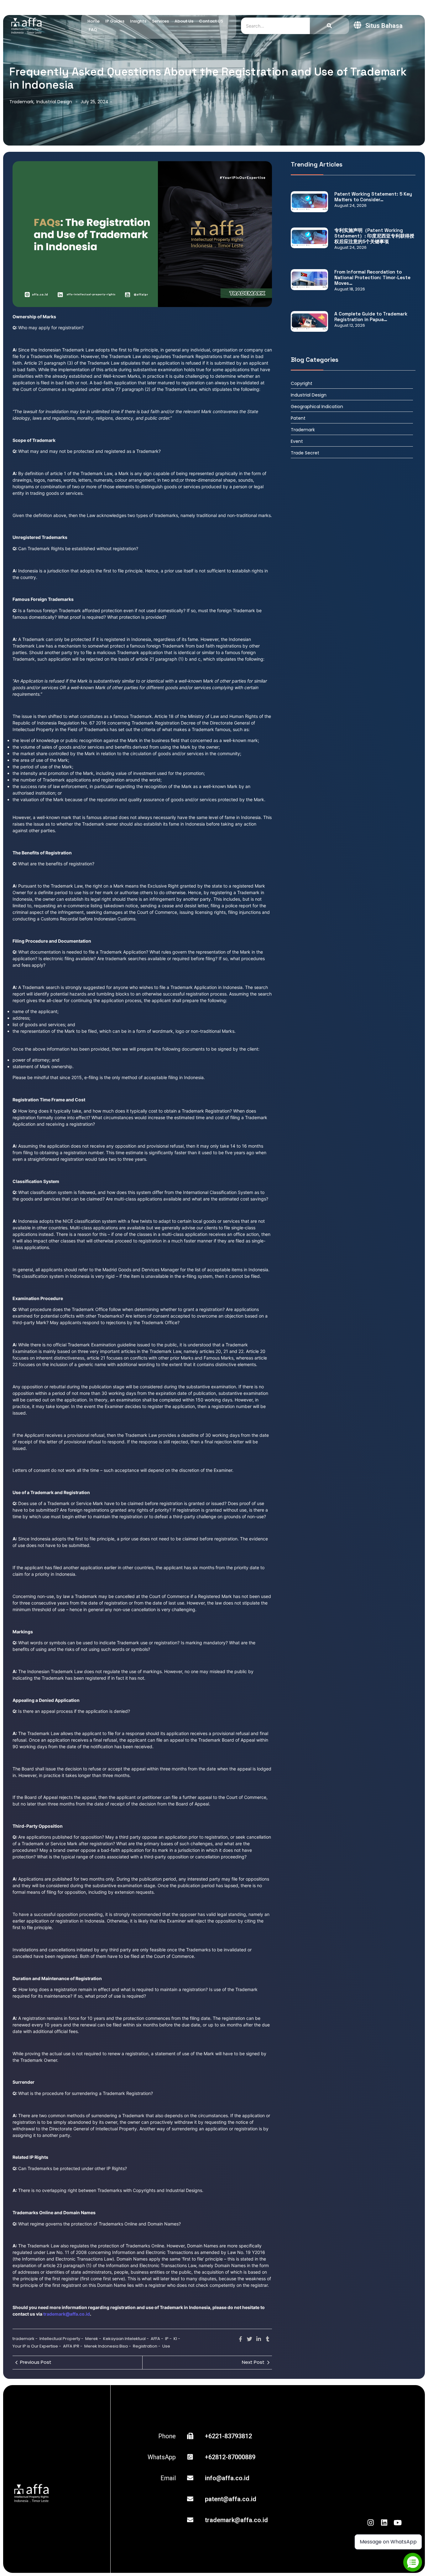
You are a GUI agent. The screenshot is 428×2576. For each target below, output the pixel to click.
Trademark (22, 102)
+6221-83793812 (228, 2436)
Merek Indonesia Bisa (108, 2346)
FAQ (93, 30)
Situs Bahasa (384, 26)
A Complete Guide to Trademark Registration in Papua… (371, 317)
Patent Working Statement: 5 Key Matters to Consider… (373, 197)
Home (94, 21)
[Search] (329, 26)
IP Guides (115, 21)
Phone (167, 2436)
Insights (138, 21)
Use (166, 2346)
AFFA (157, 2339)
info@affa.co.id (227, 2478)
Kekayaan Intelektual (126, 2339)
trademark (25, 2339)
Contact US (211, 21)
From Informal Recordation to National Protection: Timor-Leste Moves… (372, 278)
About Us (184, 21)
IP (168, 2339)
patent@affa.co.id (231, 2499)
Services (160, 21)
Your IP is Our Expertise (37, 2346)
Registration (147, 2346)
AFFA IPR (73, 2346)
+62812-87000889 (230, 2457)
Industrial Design (54, 102)
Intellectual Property (61, 2339)
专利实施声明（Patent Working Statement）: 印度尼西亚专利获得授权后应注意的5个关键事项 (374, 236)
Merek (93, 2339)
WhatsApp (162, 2457)
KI (177, 2339)
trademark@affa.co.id (236, 2520)
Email (168, 2478)
